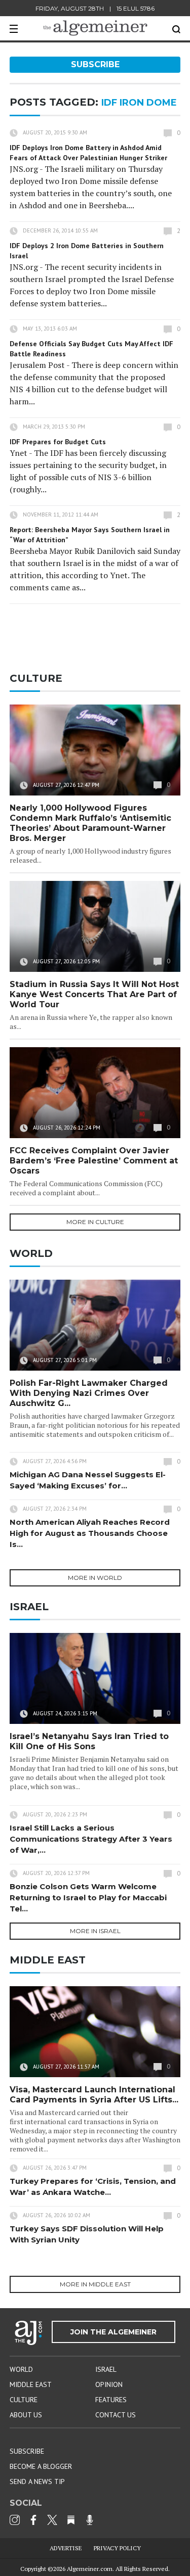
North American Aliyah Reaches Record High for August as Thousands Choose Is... (90, 1533)
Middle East (31, 2384)
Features (111, 2400)
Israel (106, 2369)
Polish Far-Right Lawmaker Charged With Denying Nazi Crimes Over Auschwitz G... (89, 1393)
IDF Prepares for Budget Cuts (58, 442)
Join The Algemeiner (113, 2332)
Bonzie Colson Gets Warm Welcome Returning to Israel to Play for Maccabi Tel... (88, 1898)
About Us (26, 2415)
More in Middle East (95, 2284)
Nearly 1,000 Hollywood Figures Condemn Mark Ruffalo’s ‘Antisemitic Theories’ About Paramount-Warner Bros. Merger (90, 823)
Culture (24, 2400)
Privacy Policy (117, 2548)
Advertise (66, 2548)
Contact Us (116, 2415)
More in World (95, 1578)
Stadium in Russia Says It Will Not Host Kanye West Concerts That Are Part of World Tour (94, 994)
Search (176, 29)
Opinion (109, 2384)
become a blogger (41, 2466)
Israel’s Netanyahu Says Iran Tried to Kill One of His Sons (89, 1741)
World (21, 2369)
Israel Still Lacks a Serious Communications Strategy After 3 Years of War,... (91, 1839)
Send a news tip (37, 2481)
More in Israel (95, 1931)
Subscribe (95, 64)
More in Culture (95, 1222)
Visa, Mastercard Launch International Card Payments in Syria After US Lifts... (94, 2095)
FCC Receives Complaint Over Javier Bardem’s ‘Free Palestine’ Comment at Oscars (94, 1161)
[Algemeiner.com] (95, 28)
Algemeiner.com (90, 2569)
